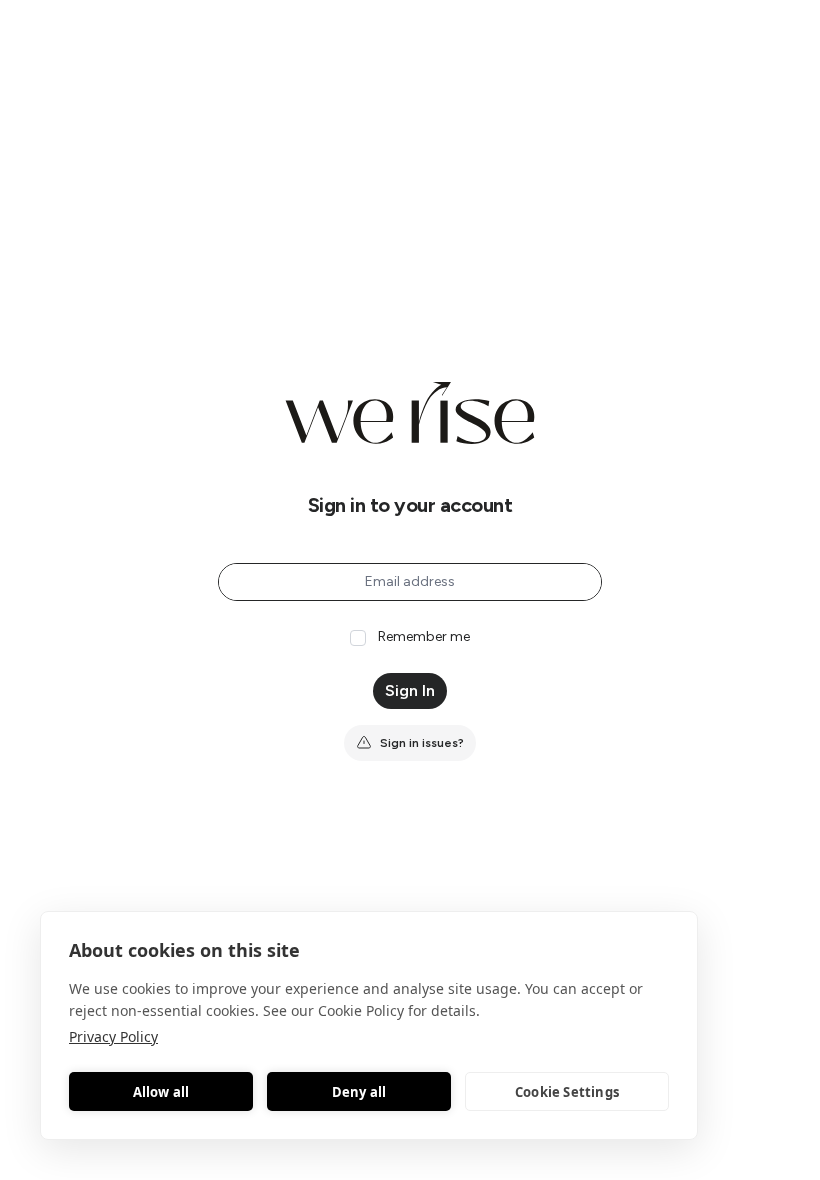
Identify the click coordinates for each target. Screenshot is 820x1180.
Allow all (161, 1092)
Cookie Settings (567, 1092)
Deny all (359, 1092)
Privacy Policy (113, 1036)
